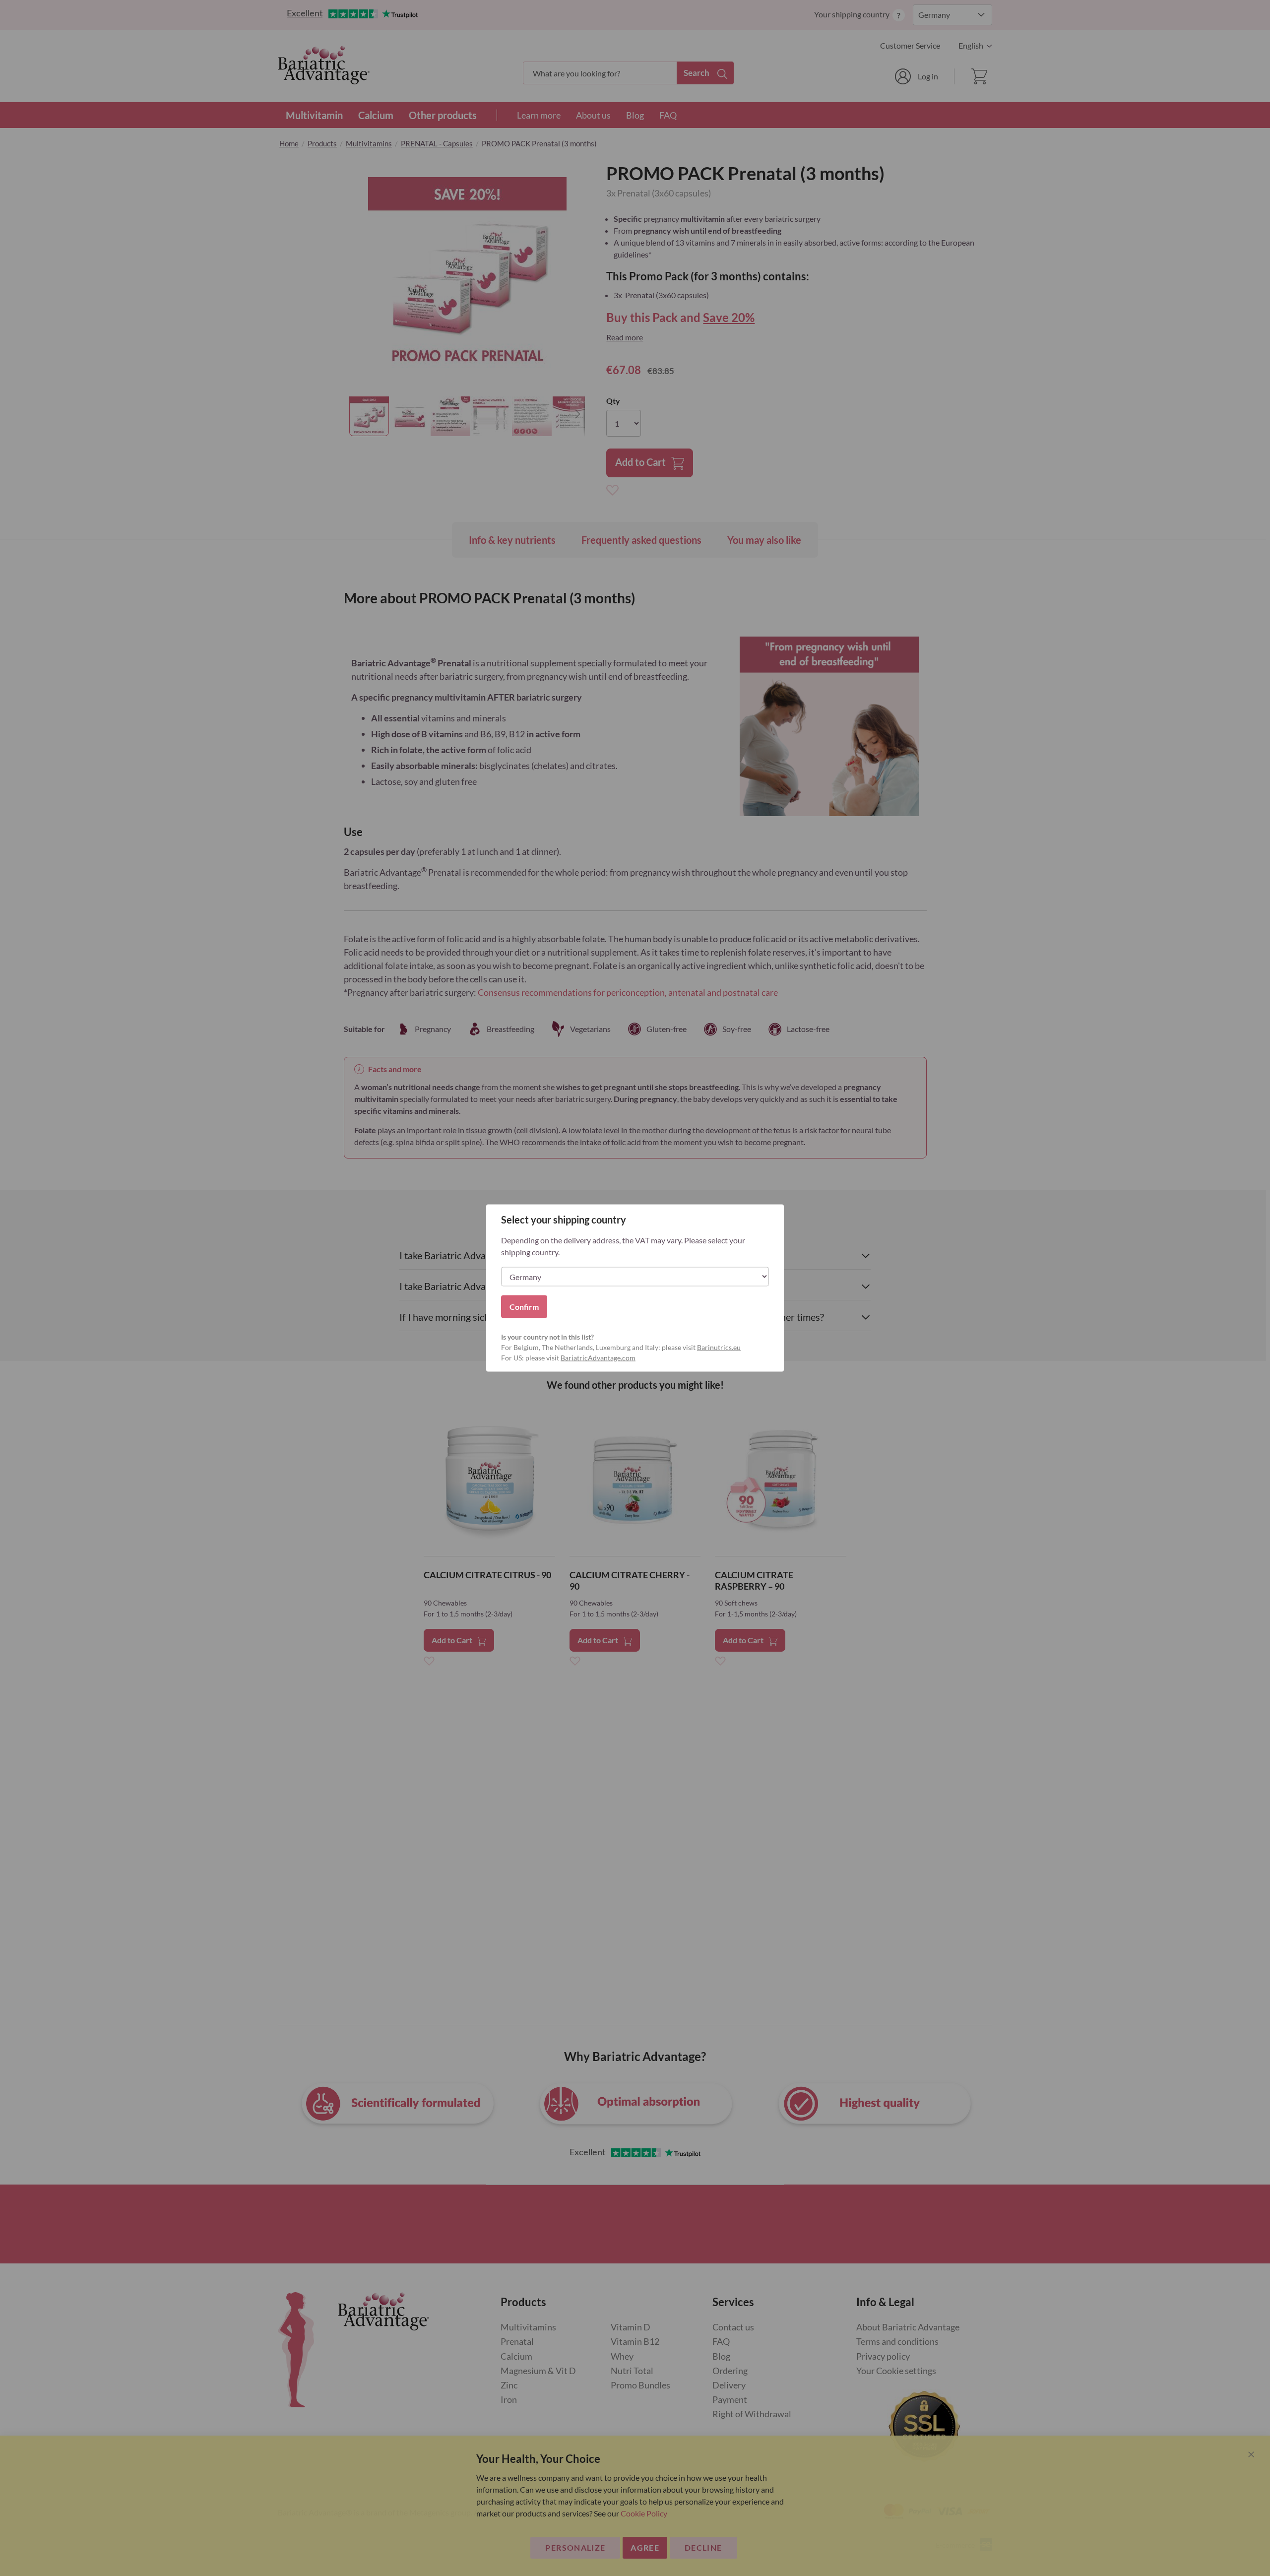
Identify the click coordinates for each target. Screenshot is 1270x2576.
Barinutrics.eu (719, 1347)
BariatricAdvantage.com (598, 1358)
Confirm (524, 1307)
